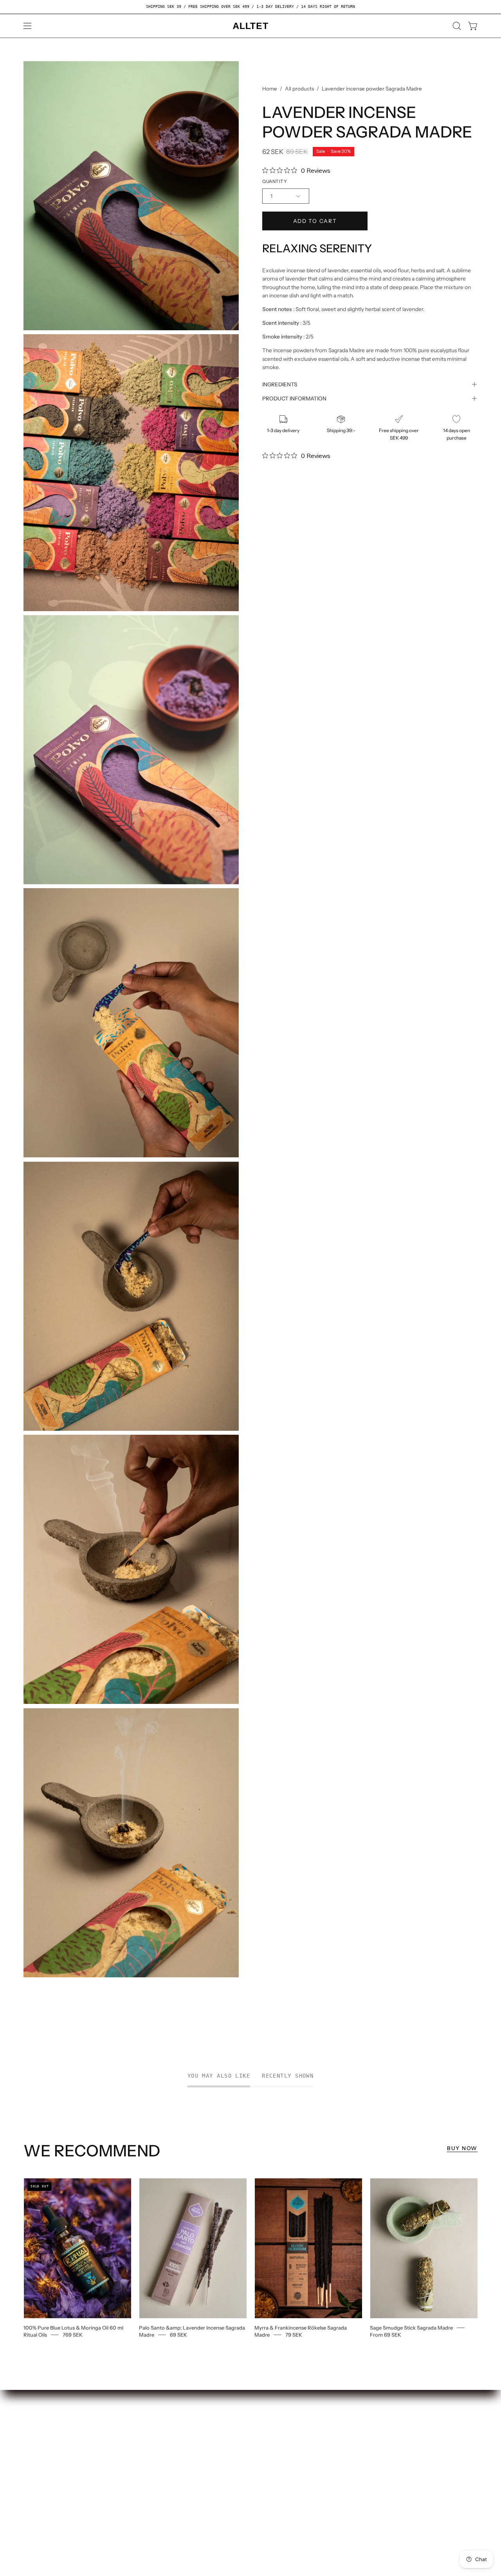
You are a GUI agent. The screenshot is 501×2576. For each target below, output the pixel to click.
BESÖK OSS (134, 2422)
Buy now (462, 2148)
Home (270, 89)
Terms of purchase (49, 2468)
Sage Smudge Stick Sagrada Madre (411, 2328)
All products (299, 89)
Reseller (129, 2434)
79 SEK (294, 2335)
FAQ (29, 2434)
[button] (457, 26)
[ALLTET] (250, 26)
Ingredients (280, 384)
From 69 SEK (386, 2335)
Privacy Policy (43, 2481)
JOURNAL (131, 2459)
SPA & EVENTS (138, 2447)
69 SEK (178, 2335)
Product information (294, 398)
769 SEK (73, 2335)
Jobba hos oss (42, 2422)
